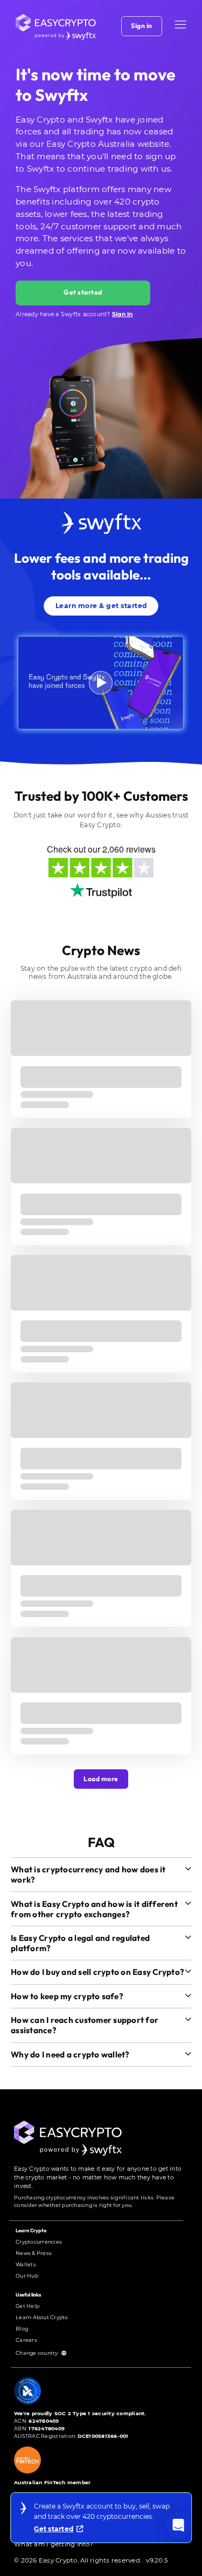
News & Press (34, 2253)
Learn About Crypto (42, 2317)
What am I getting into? (54, 2544)
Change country (37, 2353)
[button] (180, 25)
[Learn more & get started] (101, 594)
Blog (22, 2329)
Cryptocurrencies (39, 2242)
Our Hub (27, 2276)
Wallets (26, 2264)
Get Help (27, 2306)
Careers (26, 2340)
